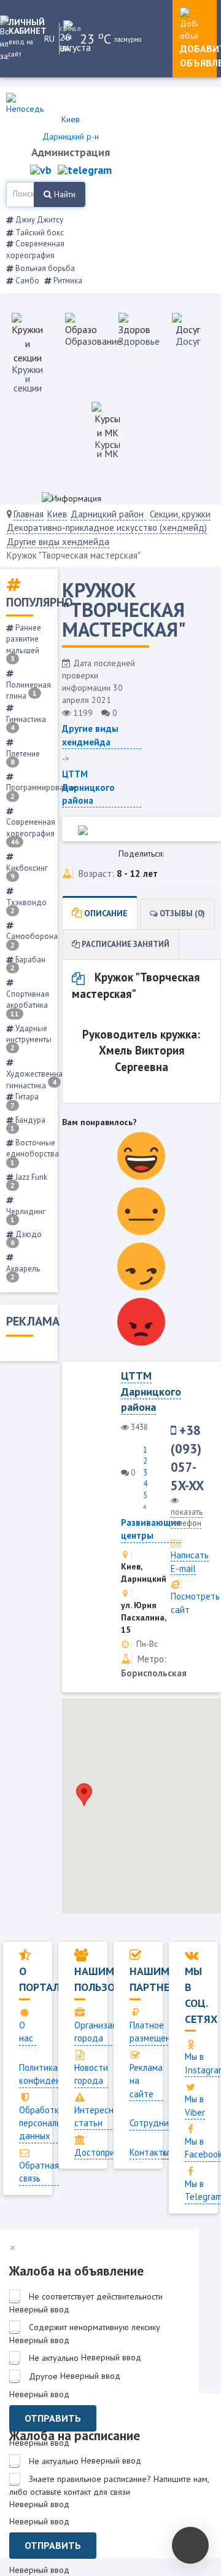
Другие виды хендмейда (58, 542)
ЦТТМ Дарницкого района (88, 787)
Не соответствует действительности (96, 2296)
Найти (64, 194)
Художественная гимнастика (37, 1079)
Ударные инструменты (29, 1038)
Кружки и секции (27, 379)
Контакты (149, 2152)
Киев (57, 514)
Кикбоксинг (27, 872)
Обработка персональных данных (48, 2123)
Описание (105, 913)
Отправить (53, 2418)
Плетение (23, 757)
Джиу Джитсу (38, 220)
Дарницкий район (108, 514)
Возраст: (96, 874)
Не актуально (54, 2358)
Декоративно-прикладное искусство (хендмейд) (107, 528)
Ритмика (67, 281)
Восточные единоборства (33, 1152)
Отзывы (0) (181, 913)
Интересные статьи (99, 2116)
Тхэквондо (26, 906)
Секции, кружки (180, 514)
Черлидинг (26, 1215)
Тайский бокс (39, 233)
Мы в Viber (195, 2105)
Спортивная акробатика (28, 1003)
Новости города (91, 2074)
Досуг (188, 341)
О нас (26, 2032)
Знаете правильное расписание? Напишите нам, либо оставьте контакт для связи (109, 2485)
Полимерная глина (29, 690)
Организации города (101, 2032)
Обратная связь (39, 2172)
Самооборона (32, 940)
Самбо (26, 281)
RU (49, 39)
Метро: (152, 1659)
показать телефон (187, 1518)
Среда (69, 28)
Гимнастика (26, 723)
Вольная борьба (44, 268)
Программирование (41, 791)
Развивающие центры (151, 1529)
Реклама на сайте (146, 2081)
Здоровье (139, 341)
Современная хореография (35, 249)
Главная (29, 514)
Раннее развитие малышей (24, 643)
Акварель (23, 1272)
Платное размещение (155, 2032)
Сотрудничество (163, 2123)
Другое (43, 2376)
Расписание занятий (125, 944)
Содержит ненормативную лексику (95, 2327)
